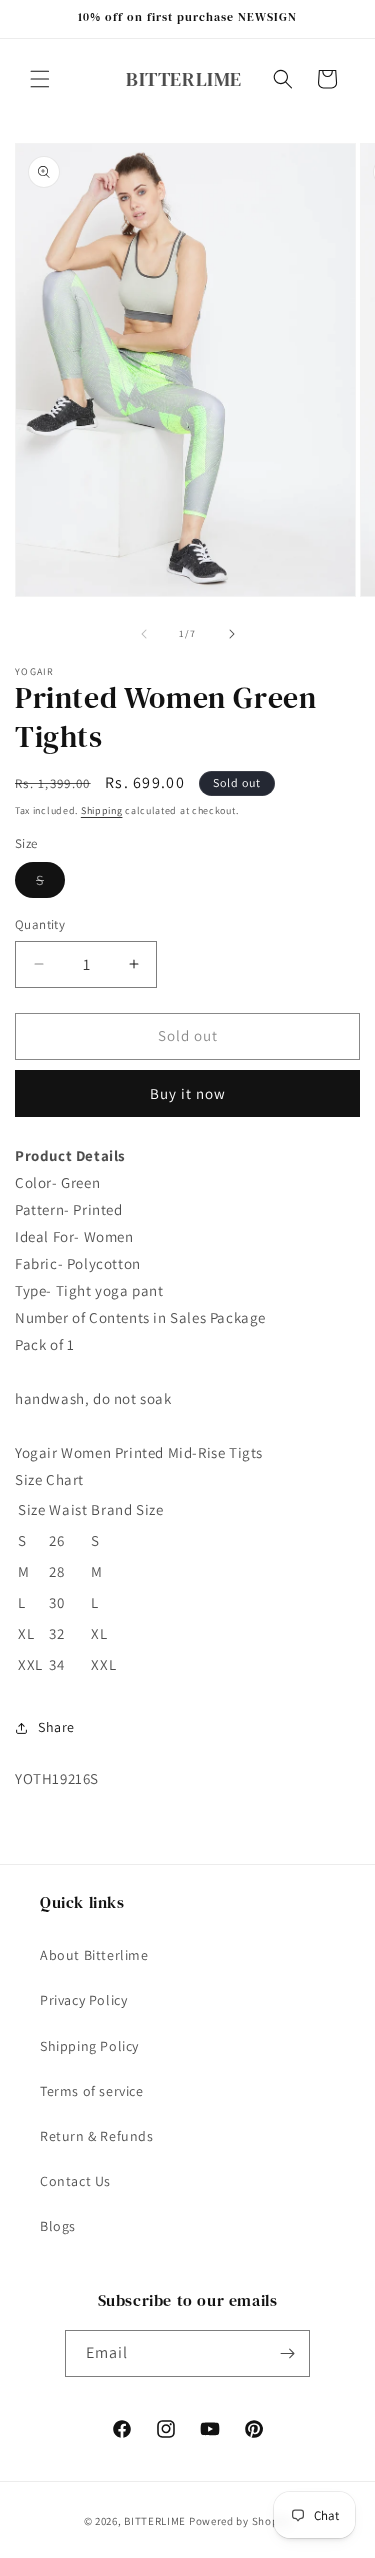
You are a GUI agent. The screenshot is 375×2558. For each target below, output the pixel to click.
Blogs (58, 2226)
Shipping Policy (89, 2046)
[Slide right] (232, 634)
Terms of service (92, 2091)
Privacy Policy (83, 2000)
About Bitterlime (94, 1955)
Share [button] (56, 1727)
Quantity (40, 924)
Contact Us (75, 2181)
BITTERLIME (155, 2521)
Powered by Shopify (240, 2521)
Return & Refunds (97, 2136)
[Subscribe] (287, 2353)
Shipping (102, 810)
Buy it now (188, 1093)
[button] (40, 79)
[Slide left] (144, 634)
